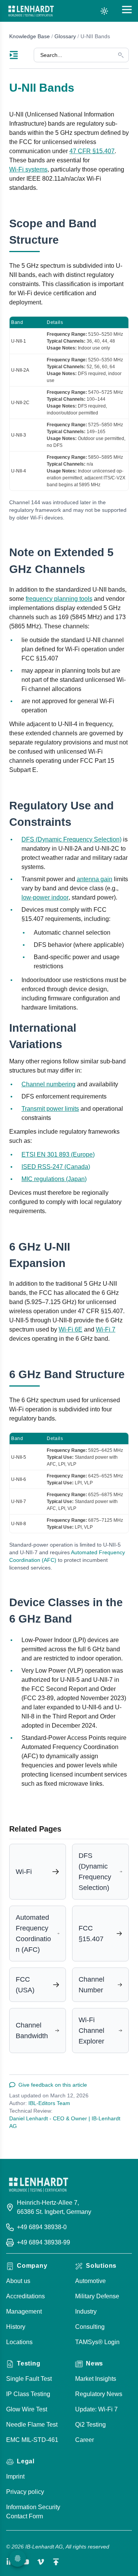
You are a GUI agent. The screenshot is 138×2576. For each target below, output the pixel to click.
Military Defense (97, 2296)
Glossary (65, 36)
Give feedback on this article (53, 2085)
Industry (86, 2311)
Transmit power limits (50, 1109)
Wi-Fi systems (28, 169)
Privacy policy (25, 2492)
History (16, 2327)
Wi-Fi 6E (71, 1329)
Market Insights (96, 2379)
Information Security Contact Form (33, 2512)
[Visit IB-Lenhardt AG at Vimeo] (41, 2562)
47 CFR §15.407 (92, 151)
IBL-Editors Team (49, 2103)
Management (24, 2311)
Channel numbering (48, 1084)
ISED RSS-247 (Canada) (56, 1167)
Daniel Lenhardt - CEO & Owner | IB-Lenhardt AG (65, 2122)
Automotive (90, 2281)
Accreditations (25, 2296)
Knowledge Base (30, 36)
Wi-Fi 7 (106, 1329)
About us (18, 2281)
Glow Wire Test (27, 2409)
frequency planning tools (59, 599)
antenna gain (94, 879)
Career (85, 2440)
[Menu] (21, 55)
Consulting (90, 2327)
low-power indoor (45, 897)
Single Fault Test (29, 2379)
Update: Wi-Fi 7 (96, 2409)
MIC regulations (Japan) (54, 1179)
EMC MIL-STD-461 (32, 2440)
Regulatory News (99, 2394)
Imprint (15, 2476)
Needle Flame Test (32, 2425)
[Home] (31, 11)
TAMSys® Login (97, 2342)
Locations (19, 2342)
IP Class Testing (28, 2394)
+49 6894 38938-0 (42, 2227)
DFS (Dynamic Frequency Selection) (71, 839)
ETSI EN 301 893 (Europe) (58, 1155)
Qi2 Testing (90, 2425)
